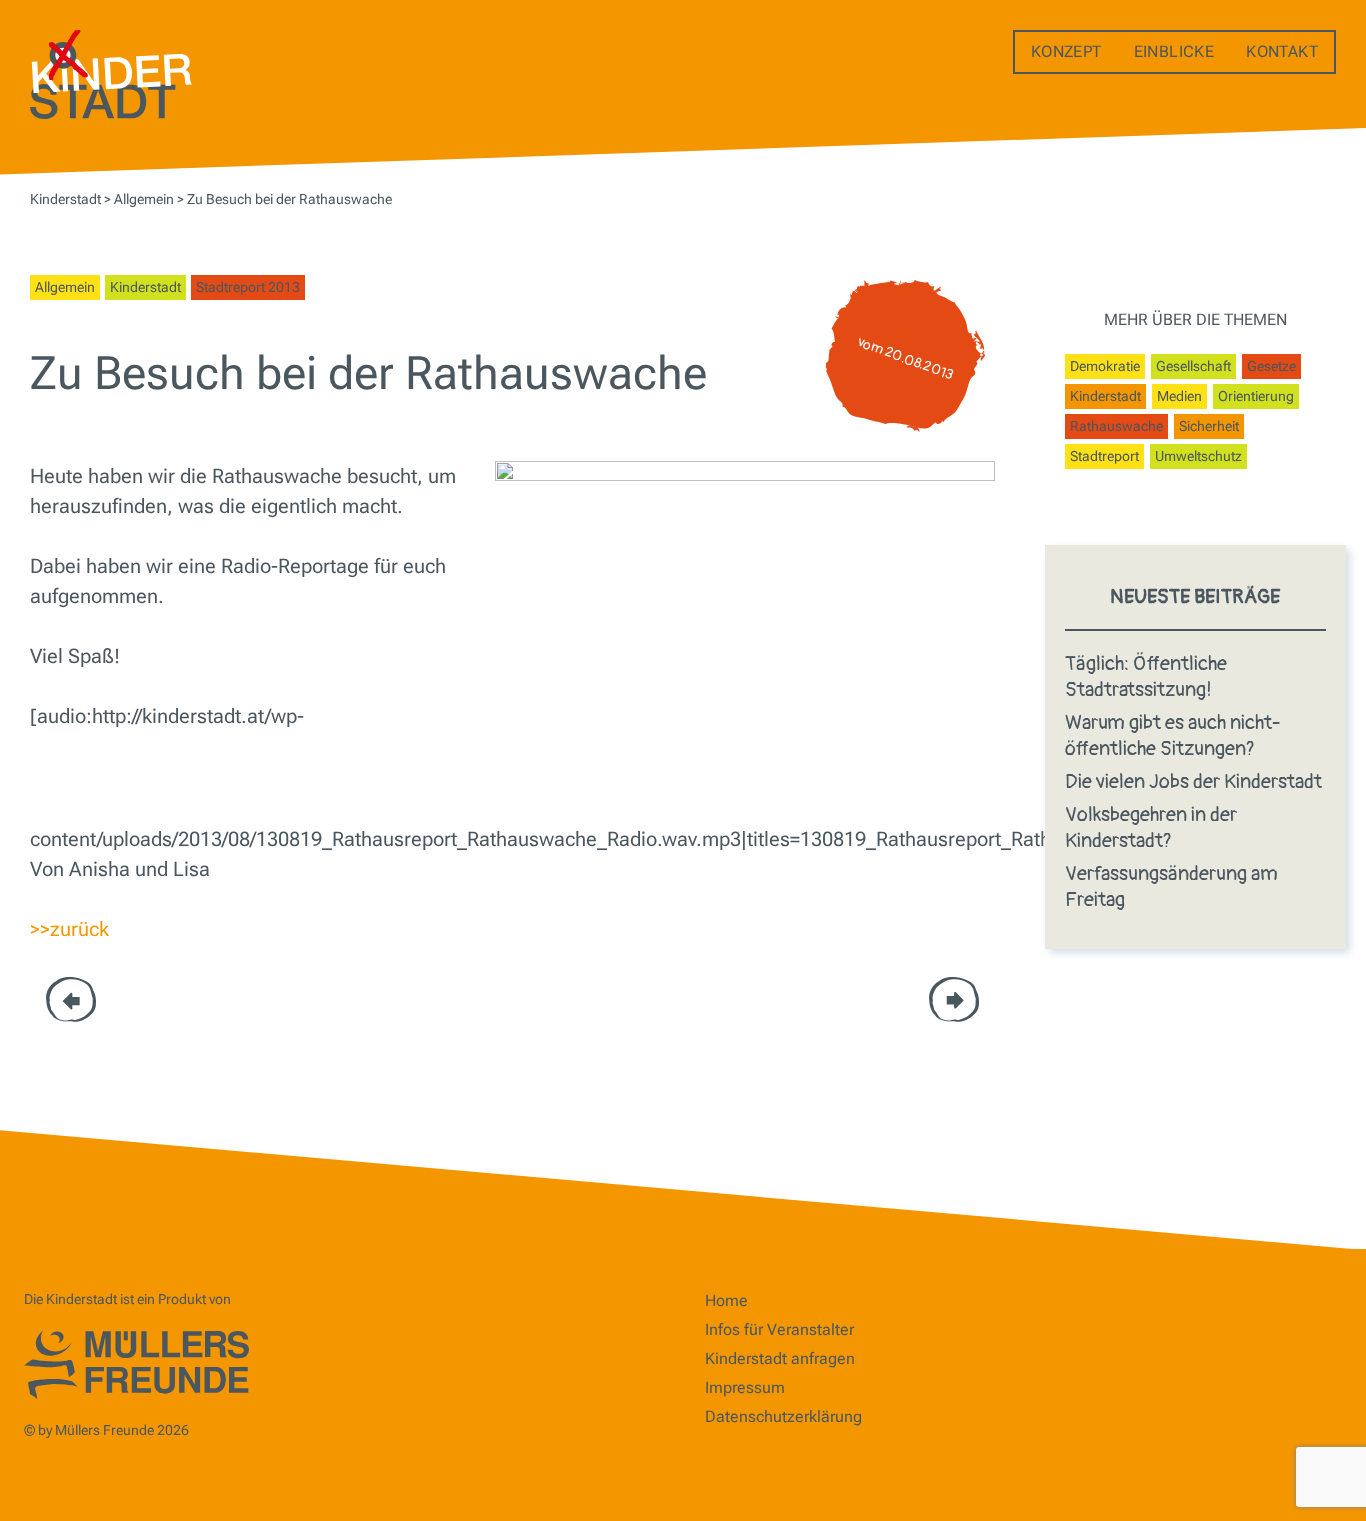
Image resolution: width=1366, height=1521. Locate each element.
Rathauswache (1116, 426)
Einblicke (1174, 51)
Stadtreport (1104, 456)
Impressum (745, 1387)
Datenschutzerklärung (783, 1416)
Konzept (1066, 51)
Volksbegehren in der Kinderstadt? (1151, 827)
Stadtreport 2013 (248, 287)
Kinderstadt (145, 287)
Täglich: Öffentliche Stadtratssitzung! (1146, 676)
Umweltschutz (1198, 456)
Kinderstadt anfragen (780, 1358)
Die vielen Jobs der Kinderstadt (1193, 781)
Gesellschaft (1193, 366)
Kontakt (1282, 51)
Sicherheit (1209, 426)
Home (726, 1300)
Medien (1179, 396)
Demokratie (1105, 366)
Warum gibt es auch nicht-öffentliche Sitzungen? (1173, 735)
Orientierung (1256, 396)
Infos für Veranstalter (779, 1329)
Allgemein (65, 287)
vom (905, 359)
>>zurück (69, 929)
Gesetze (1271, 366)
